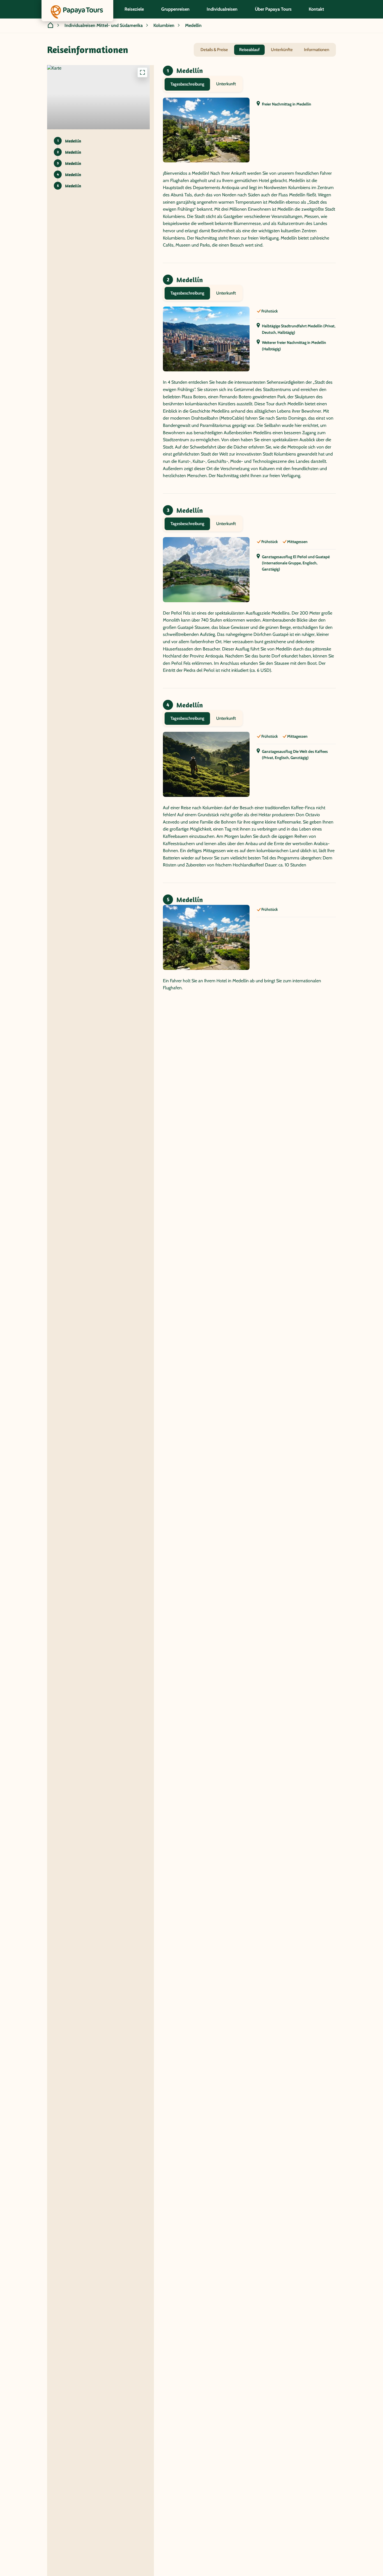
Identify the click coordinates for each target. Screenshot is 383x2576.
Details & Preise (214, 50)
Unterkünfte (282, 50)
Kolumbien (164, 25)
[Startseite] (50, 26)
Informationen (317, 50)
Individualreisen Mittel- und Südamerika (104, 25)
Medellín (193, 25)
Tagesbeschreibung (187, 84)
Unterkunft (226, 84)
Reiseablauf (249, 50)
